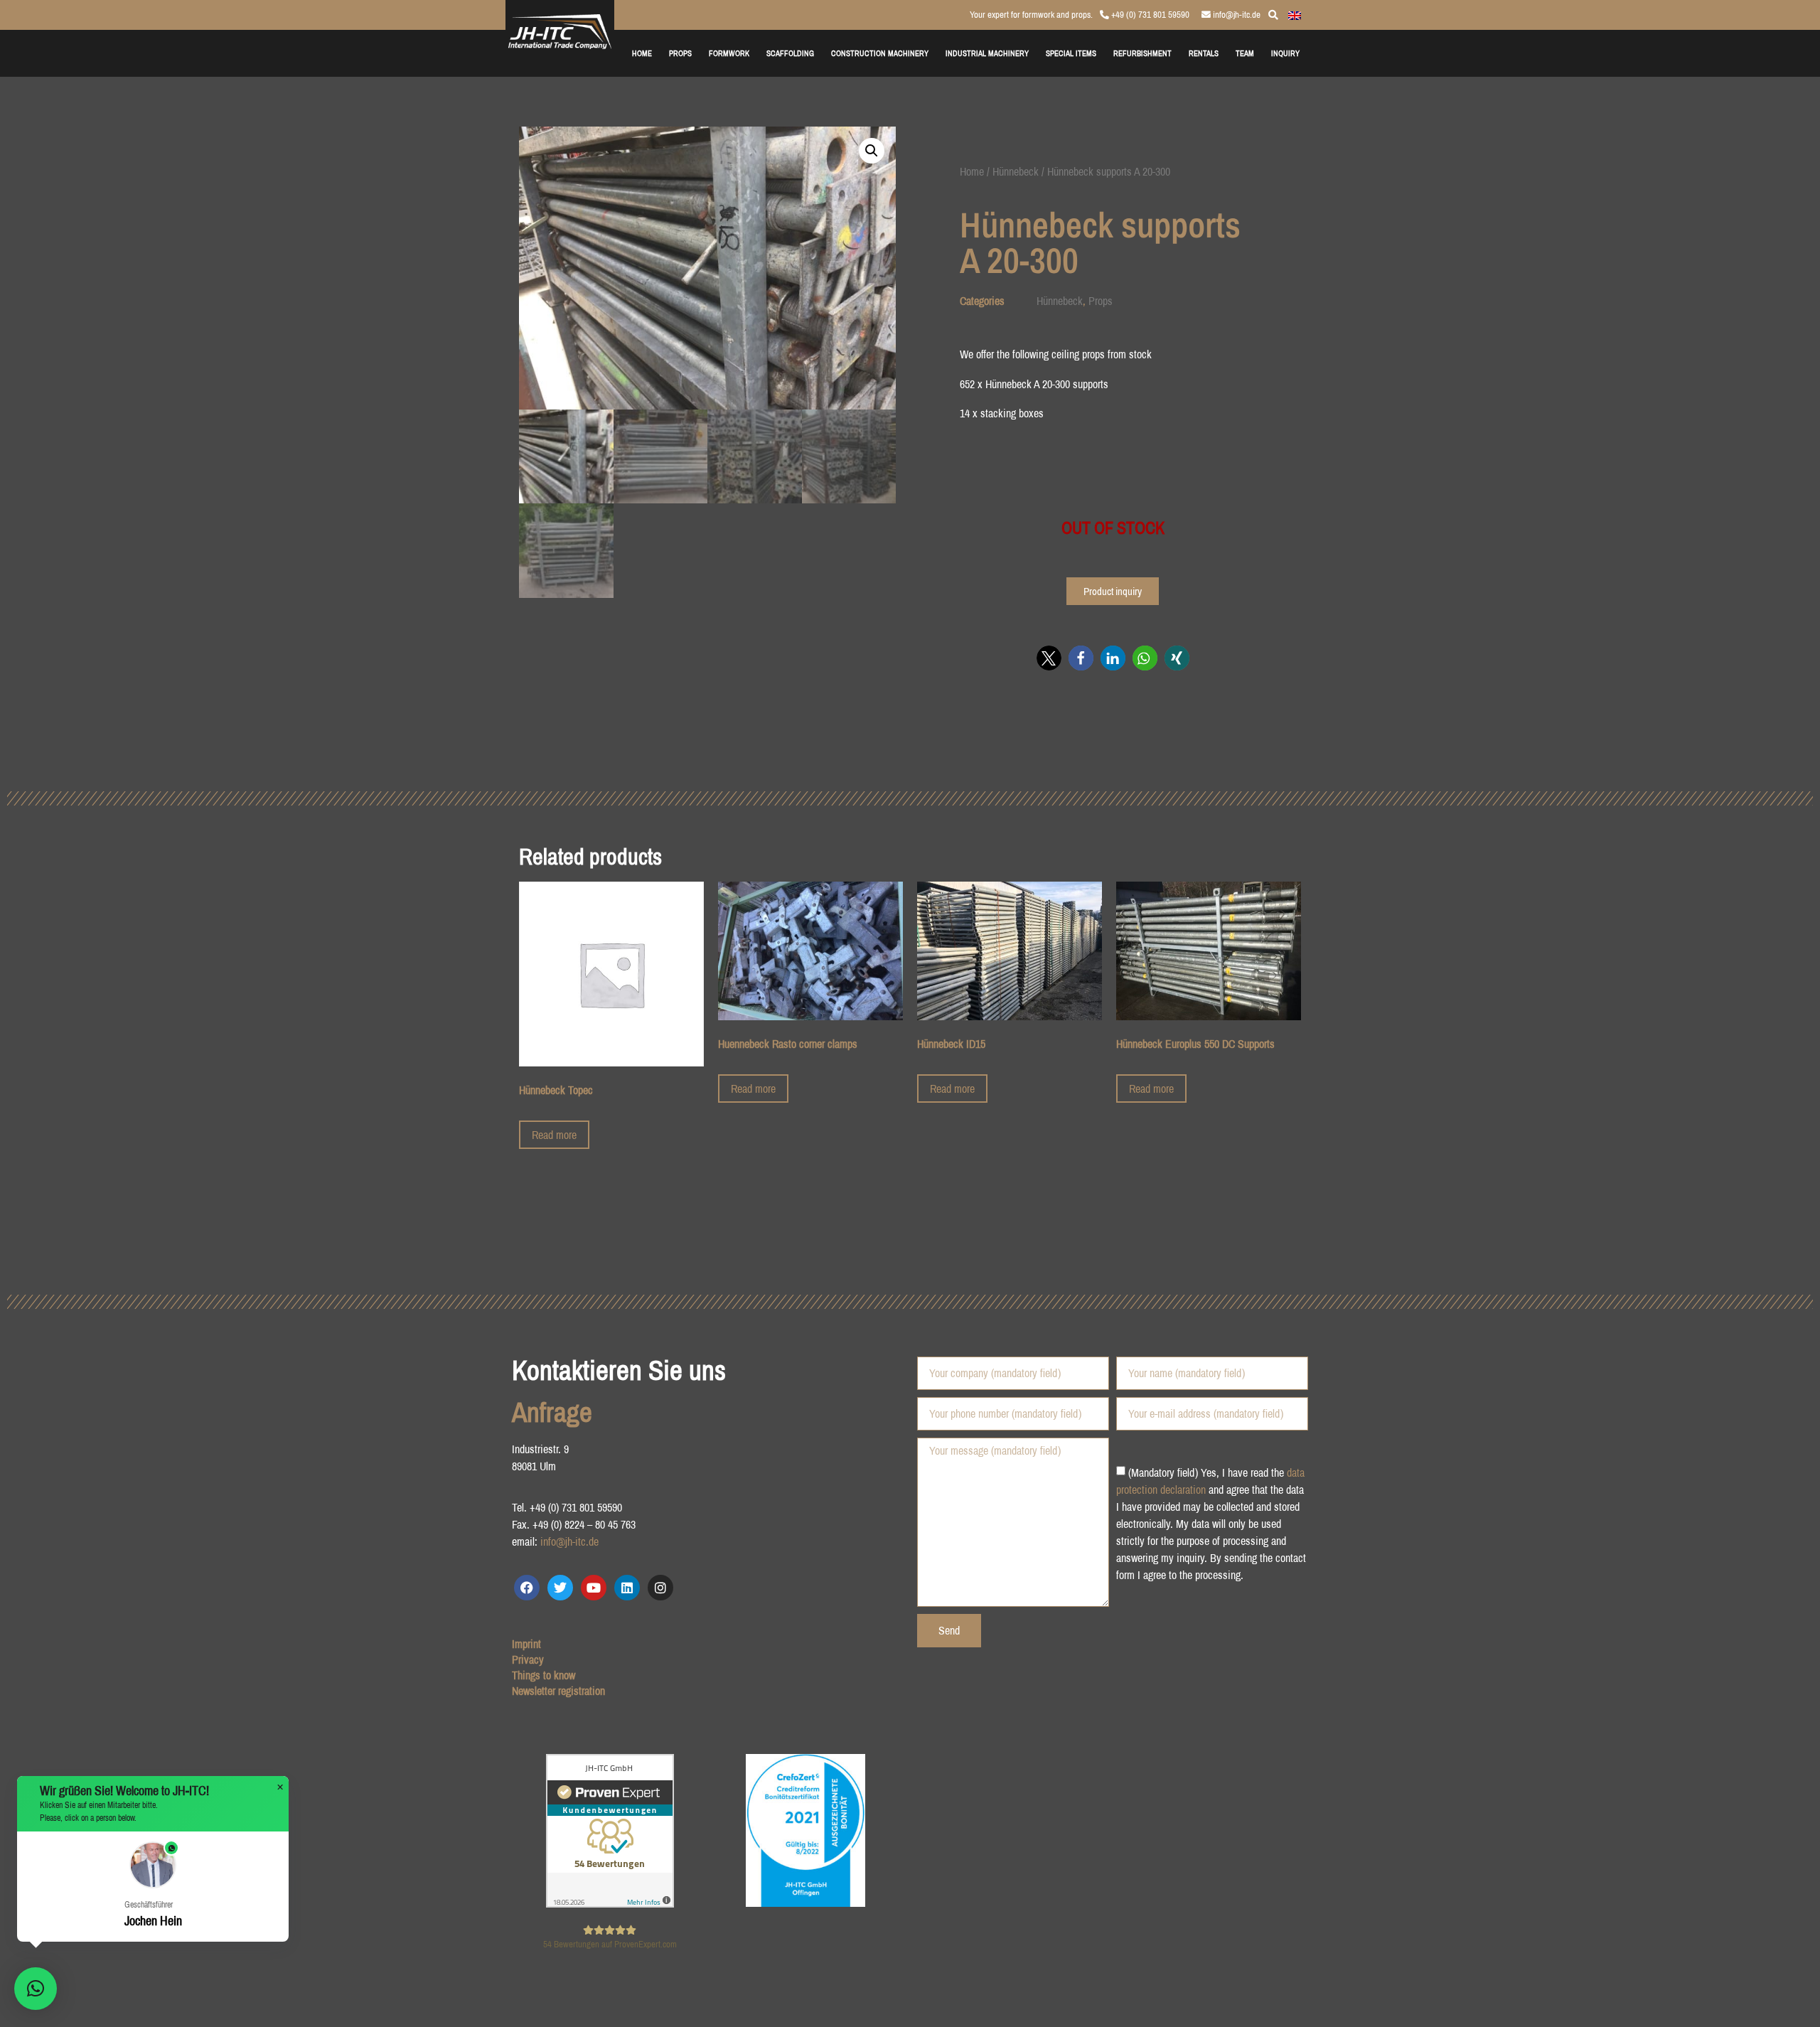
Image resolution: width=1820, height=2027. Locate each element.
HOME (642, 53)
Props (1101, 301)
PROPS (680, 53)
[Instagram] (660, 1588)
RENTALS (1204, 53)
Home (972, 171)
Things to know (544, 1675)
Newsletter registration (558, 1691)
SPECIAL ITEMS (1071, 53)
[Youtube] (594, 1588)
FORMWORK (729, 53)
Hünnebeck (1016, 171)
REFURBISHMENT (1142, 53)
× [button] (280, 1787)
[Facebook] (527, 1588)
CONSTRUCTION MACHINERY (880, 53)
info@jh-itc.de (1236, 15)
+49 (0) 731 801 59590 (1149, 15)
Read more (554, 1135)
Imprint (526, 1644)
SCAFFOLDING (790, 53)
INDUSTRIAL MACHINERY (987, 53)
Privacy (528, 1659)
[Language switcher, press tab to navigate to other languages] (1295, 14)
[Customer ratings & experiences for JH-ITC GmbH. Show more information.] (610, 1903)
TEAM (1245, 53)
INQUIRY (1285, 53)
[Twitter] (560, 1588)
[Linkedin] (627, 1588)
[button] (872, 151)
